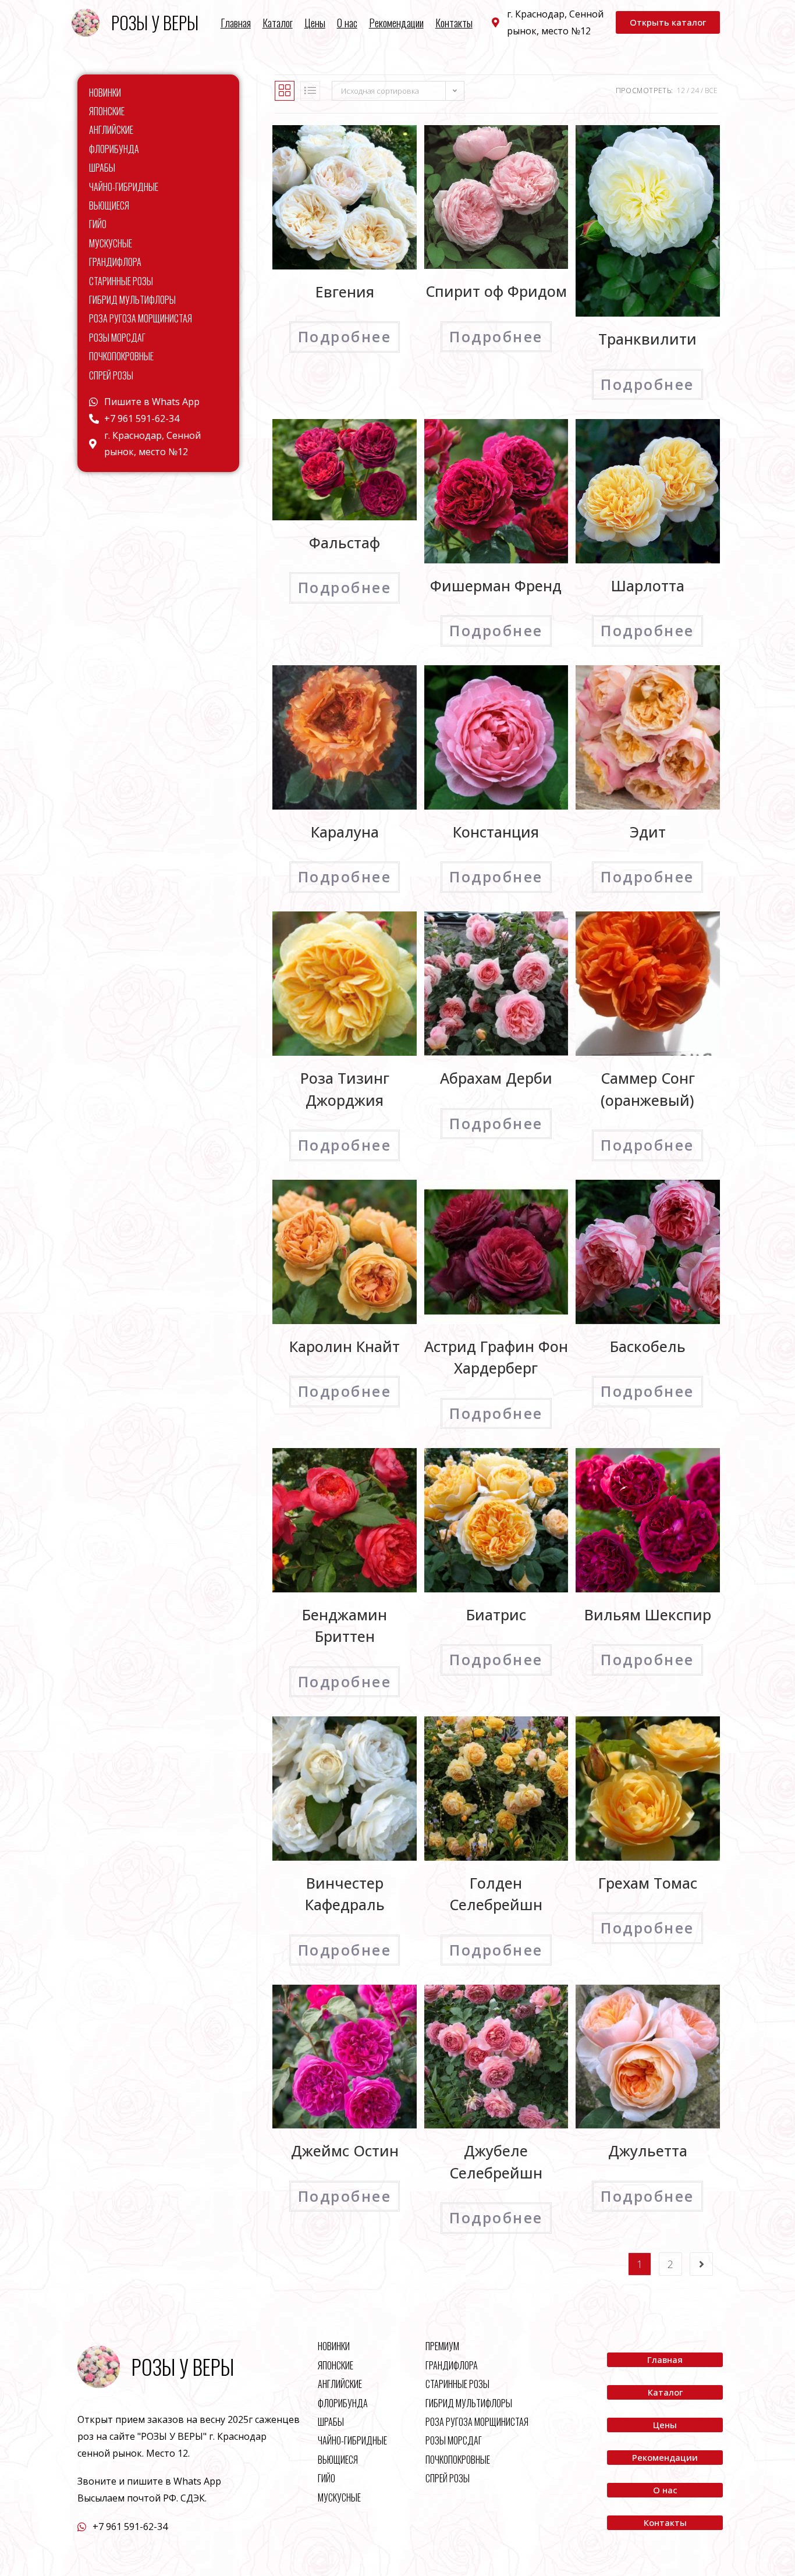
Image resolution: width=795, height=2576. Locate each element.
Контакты (454, 23)
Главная (236, 23)
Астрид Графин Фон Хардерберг (496, 1357)
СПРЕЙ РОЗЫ (111, 375)
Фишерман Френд (496, 586)
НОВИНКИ (105, 93)
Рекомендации (396, 23)
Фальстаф (345, 542)
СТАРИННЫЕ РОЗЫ (121, 281)
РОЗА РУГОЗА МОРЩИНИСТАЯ (141, 318)
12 (681, 91)
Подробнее (345, 336)
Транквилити (647, 339)
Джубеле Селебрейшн (496, 2162)
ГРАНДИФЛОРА (115, 262)
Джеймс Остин (345, 2151)
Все (711, 91)
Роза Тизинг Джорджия (345, 1089)
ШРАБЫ (102, 168)
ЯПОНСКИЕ (107, 111)
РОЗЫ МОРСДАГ (117, 338)
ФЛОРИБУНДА (114, 149)
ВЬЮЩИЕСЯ (109, 205)
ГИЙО (98, 224)
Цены (315, 23)
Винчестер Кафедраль (345, 1894)
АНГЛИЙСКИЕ (111, 130)
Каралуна (345, 832)
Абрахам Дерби (496, 1078)
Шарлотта (648, 586)
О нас (347, 23)
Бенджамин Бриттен (345, 1626)
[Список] (310, 91)
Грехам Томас (648, 1883)
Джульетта (648, 2151)
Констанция (496, 832)
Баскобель (648, 1346)
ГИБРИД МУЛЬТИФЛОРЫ (132, 300)
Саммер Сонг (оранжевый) (648, 1089)
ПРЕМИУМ (442, 2346)
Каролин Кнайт (345, 1346)
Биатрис (496, 1615)
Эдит (648, 832)
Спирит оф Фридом (496, 291)
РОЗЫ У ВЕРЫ (155, 22)
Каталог (278, 23)
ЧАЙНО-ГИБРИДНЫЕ (124, 187)
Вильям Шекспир (648, 1615)
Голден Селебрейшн (496, 1894)
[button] (668, 22)
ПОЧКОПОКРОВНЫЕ (121, 356)
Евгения (345, 292)
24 (695, 91)
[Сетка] (285, 91)
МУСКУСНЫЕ (111, 243)
